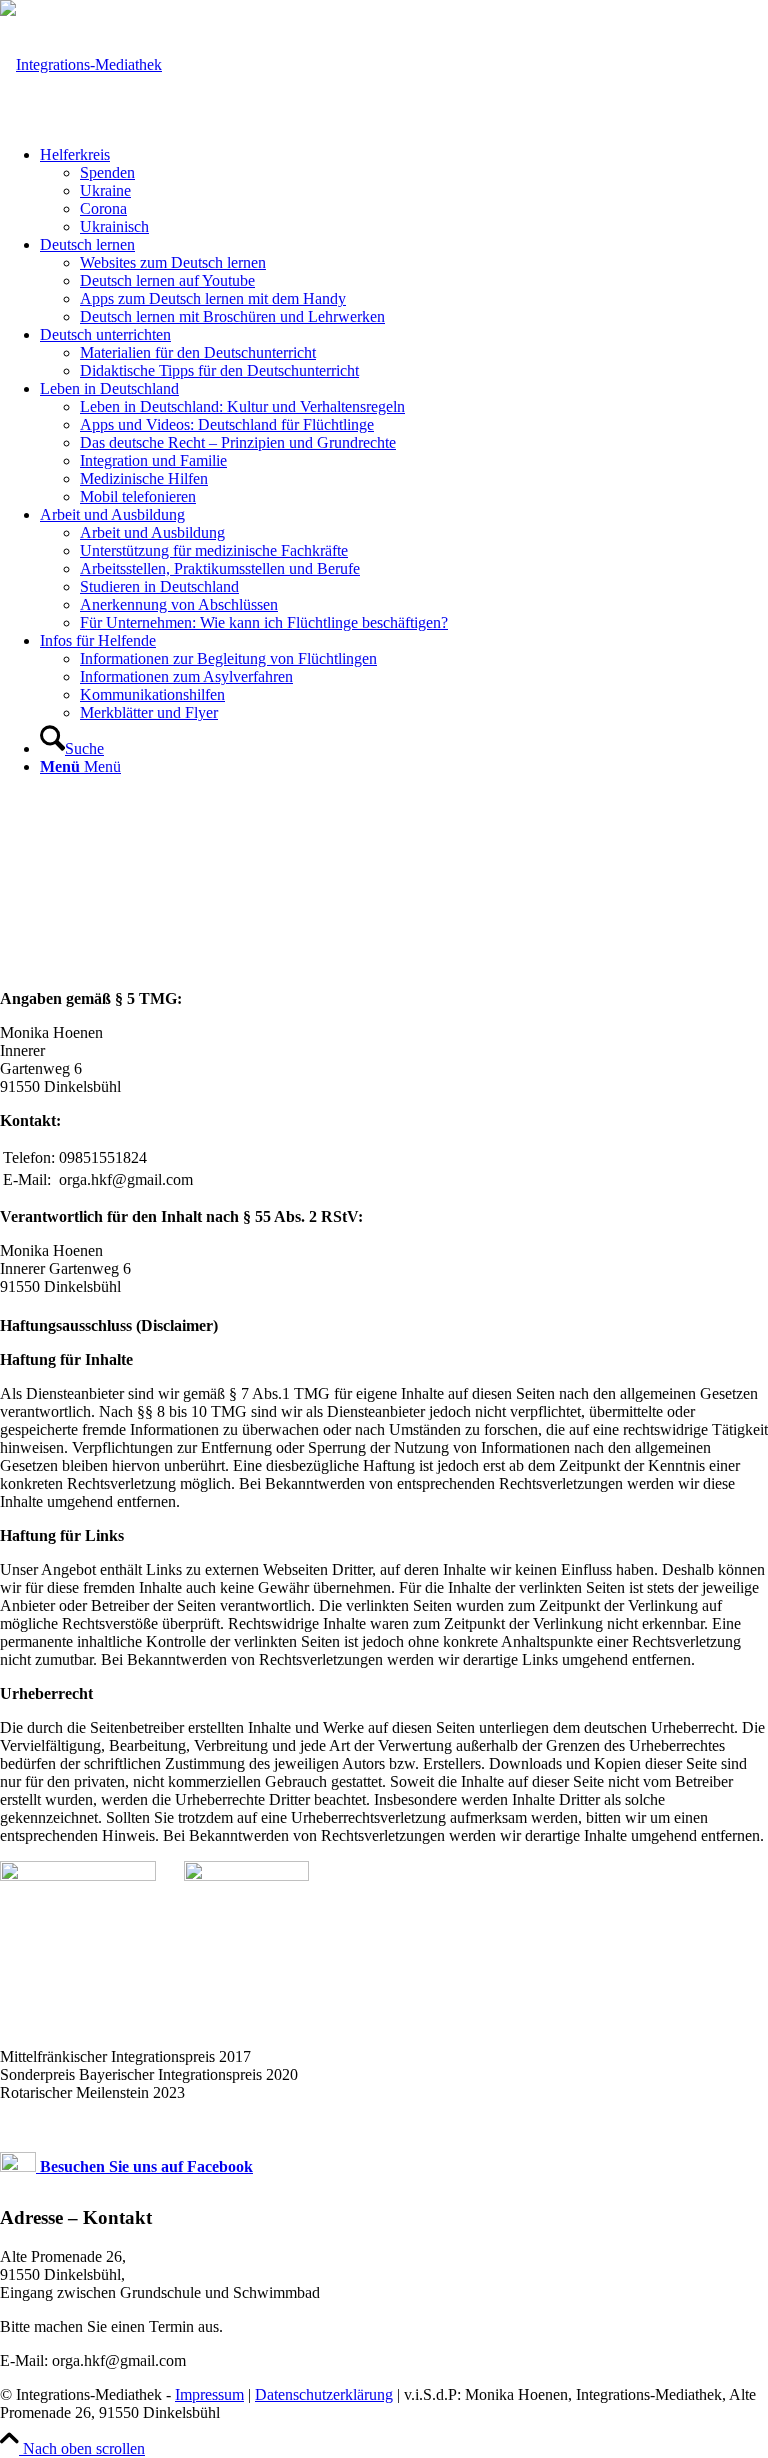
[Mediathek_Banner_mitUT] (81, 64)
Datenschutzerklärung (324, 2394)
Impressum (209, 2394)
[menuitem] (404, 191)
